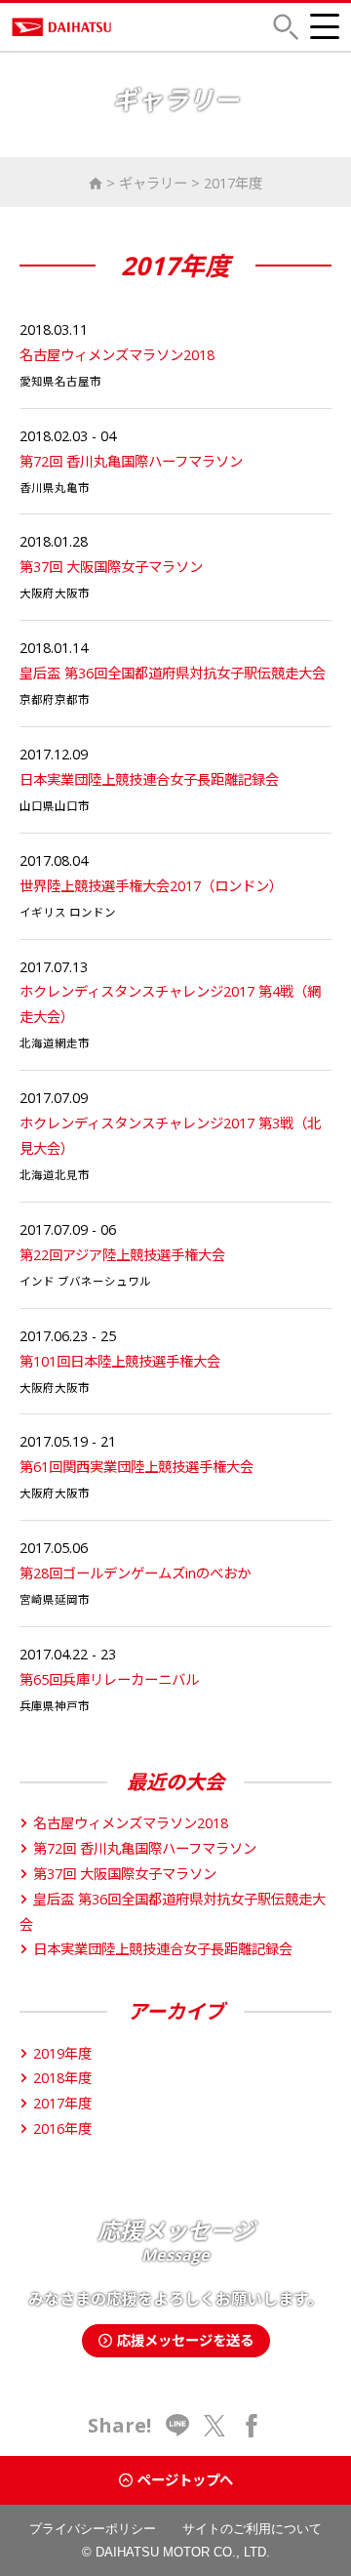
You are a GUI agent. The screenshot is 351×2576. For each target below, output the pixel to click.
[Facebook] (252, 2425)
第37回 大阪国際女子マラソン (111, 567)
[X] (214, 2425)
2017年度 (233, 183)
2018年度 (62, 2078)
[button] (286, 27)
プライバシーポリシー (93, 2529)
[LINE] (177, 2425)
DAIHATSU (126, 27)
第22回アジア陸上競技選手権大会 (122, 1255)
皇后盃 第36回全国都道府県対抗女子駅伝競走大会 (173, 673)
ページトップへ (185, 2480)
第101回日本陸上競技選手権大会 (120, 1361)
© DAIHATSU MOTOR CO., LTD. (176, 2552)
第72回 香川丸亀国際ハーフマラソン (131, 461)
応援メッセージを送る (185, 2340)
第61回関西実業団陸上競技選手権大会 (136, 1467)
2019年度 (62, 2053)
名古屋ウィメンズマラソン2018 (117, 355)
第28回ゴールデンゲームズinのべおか (135, 1573)
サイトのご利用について (252, 2529)
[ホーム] (96, 183)
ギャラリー (153, 183)
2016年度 (62, 2128)
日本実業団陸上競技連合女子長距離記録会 (149, 779)
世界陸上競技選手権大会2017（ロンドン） (151, 886)
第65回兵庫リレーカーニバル (109, 1679)
